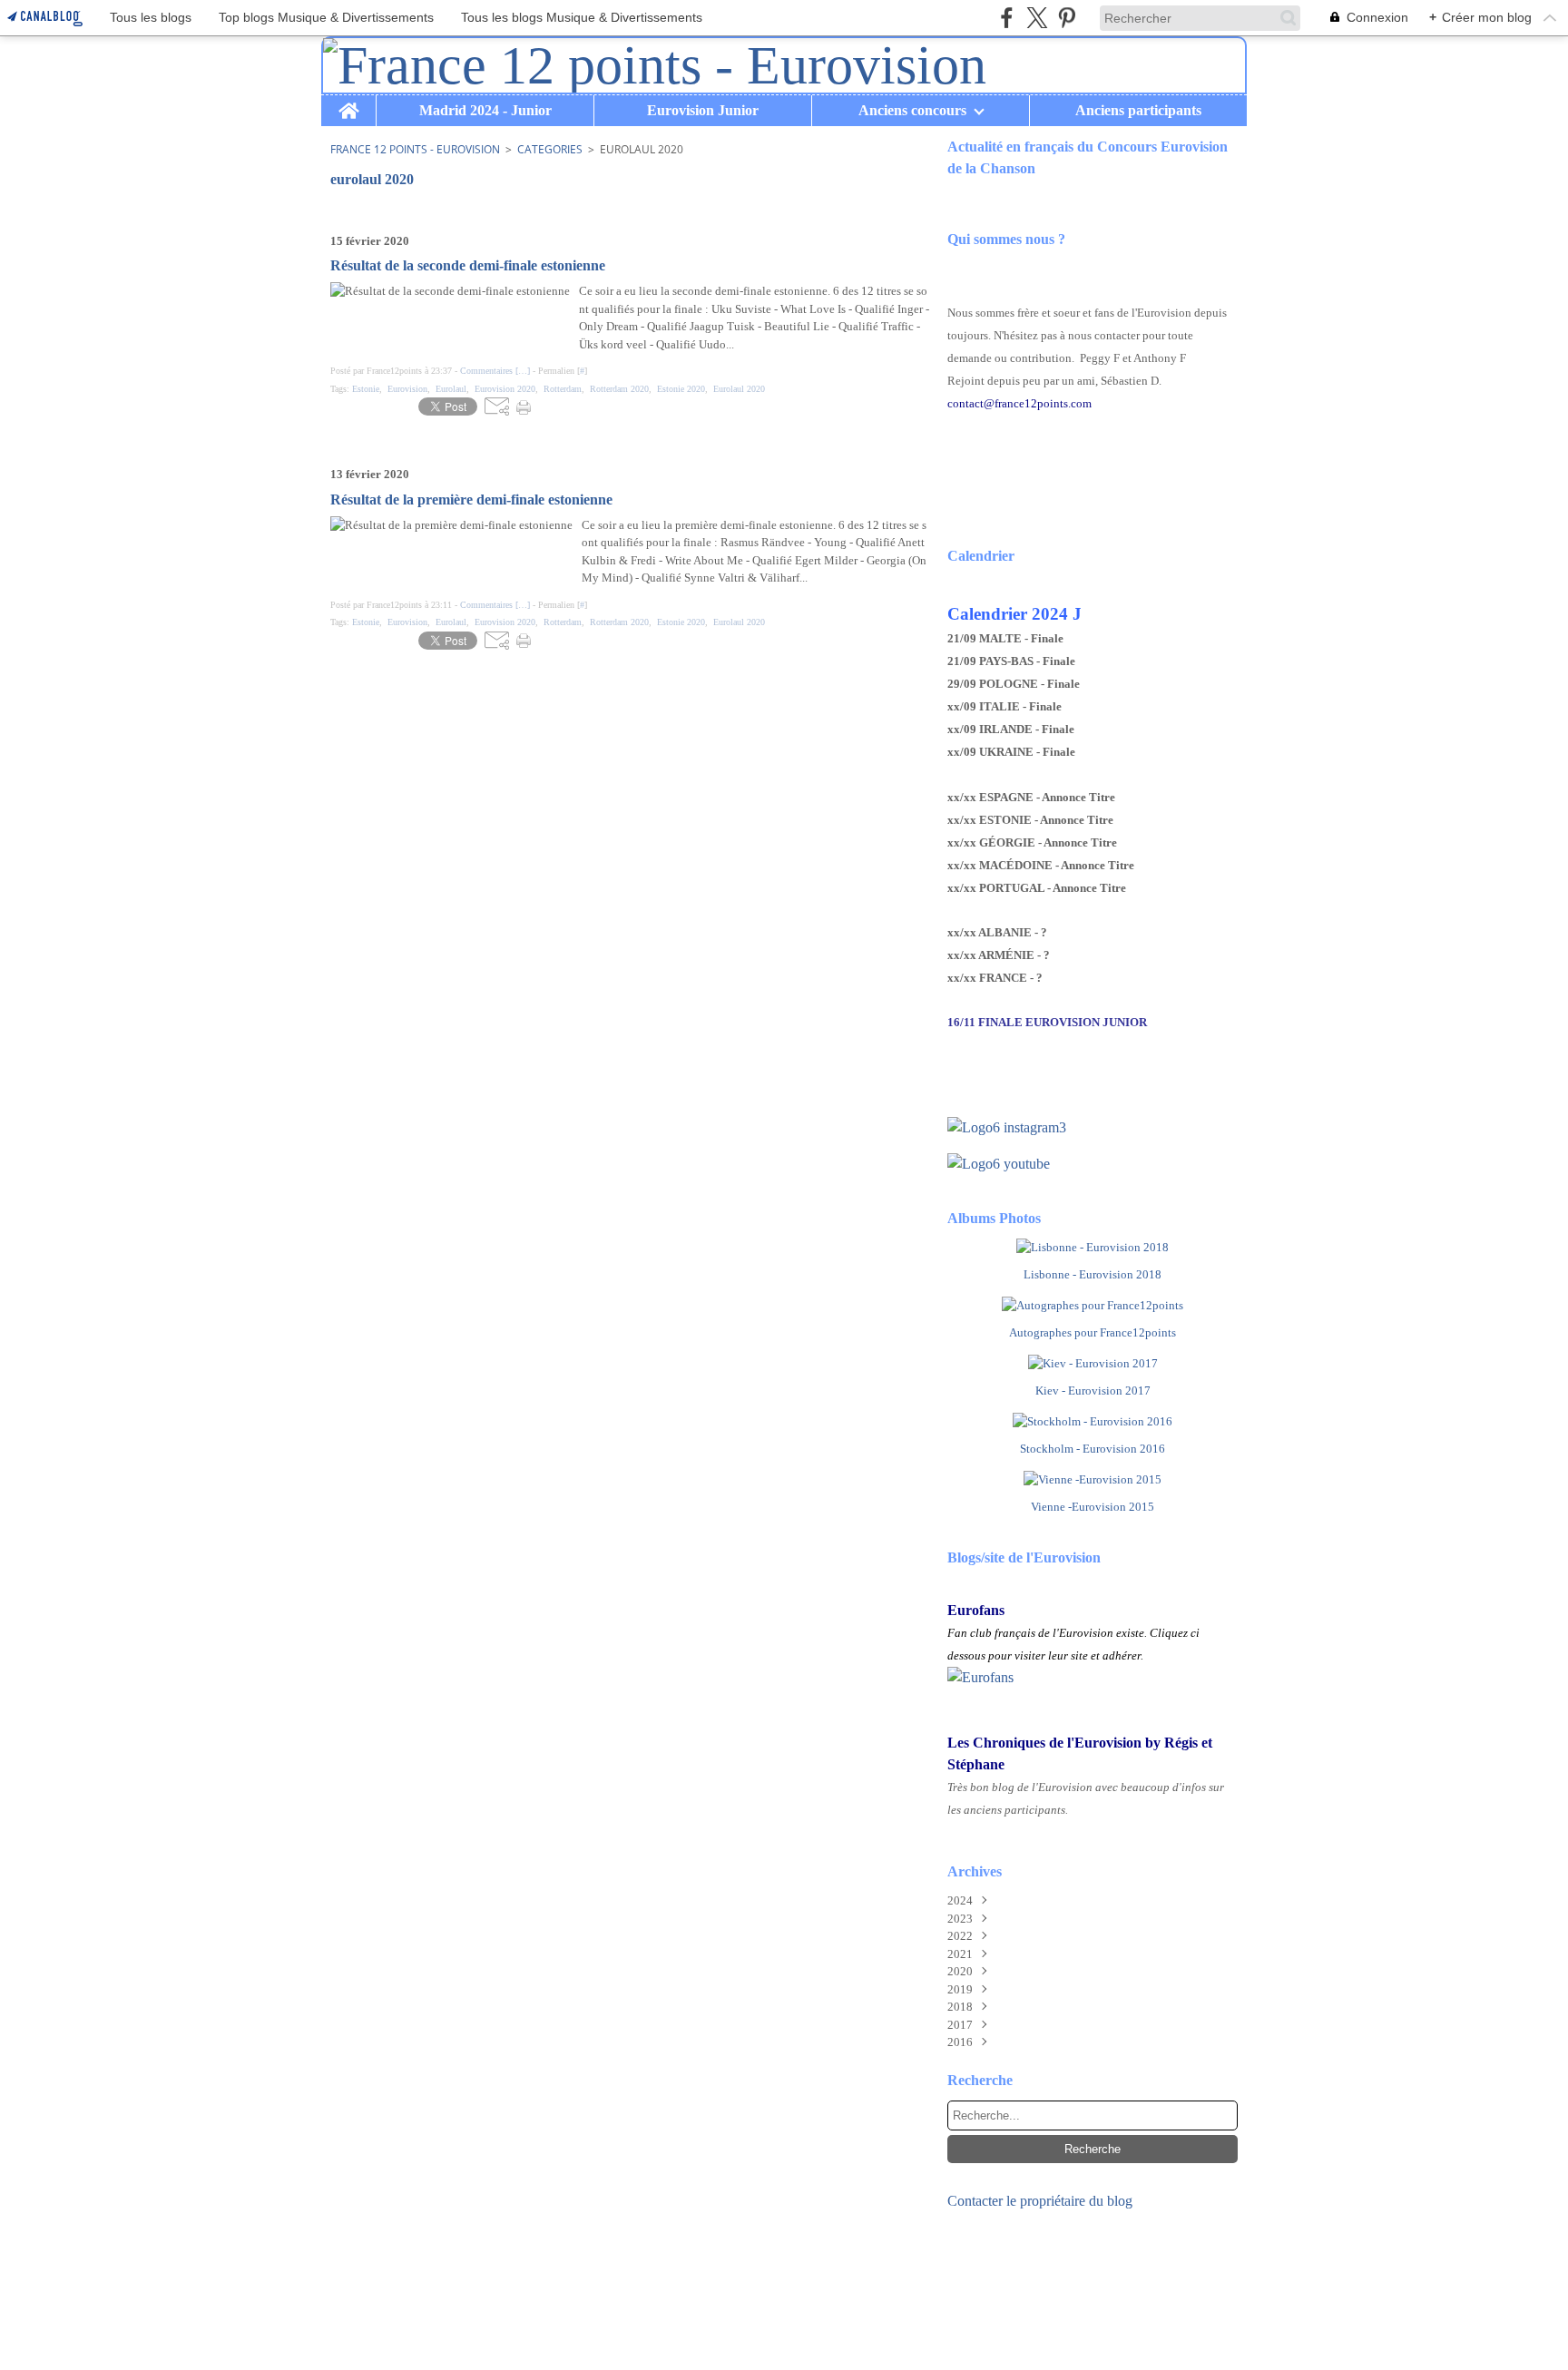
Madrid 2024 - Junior (485, 111)
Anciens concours (912, 111)
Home (348, 103)
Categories (550, 149)
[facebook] (1007, 18)
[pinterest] (1067, 18)
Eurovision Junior (703, 111)
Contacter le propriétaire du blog (1040, 2201)
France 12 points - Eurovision (415, 149)
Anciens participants (1138, 111)
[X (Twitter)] (1037, 18)
